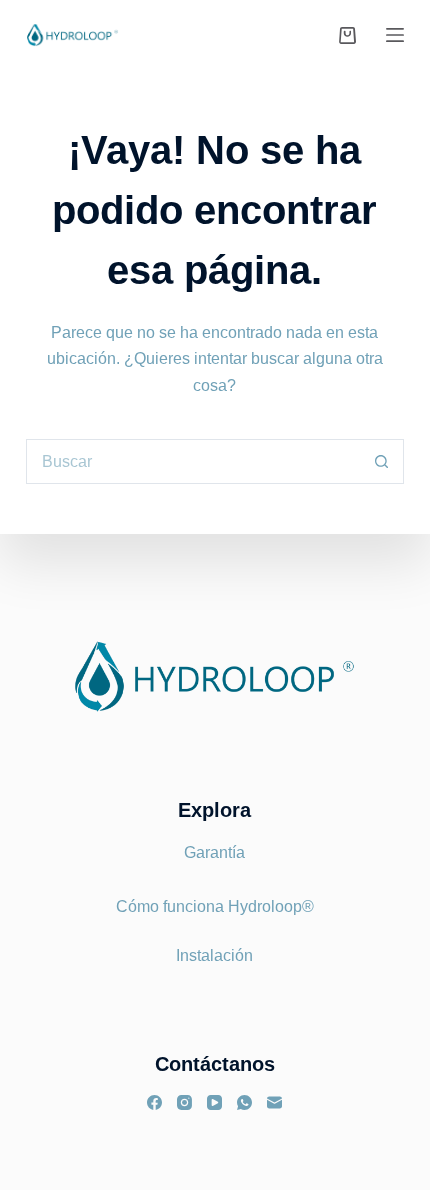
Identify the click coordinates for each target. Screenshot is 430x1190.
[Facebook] (154, 1102)
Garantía (214, 852)
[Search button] (381, 461)
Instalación (214, 955)
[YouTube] (214, 1102)
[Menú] (395, 35)
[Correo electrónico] (274, 1102)
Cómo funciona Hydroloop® (215, 906)
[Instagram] (184, 1102)
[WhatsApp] (244, 1102)
